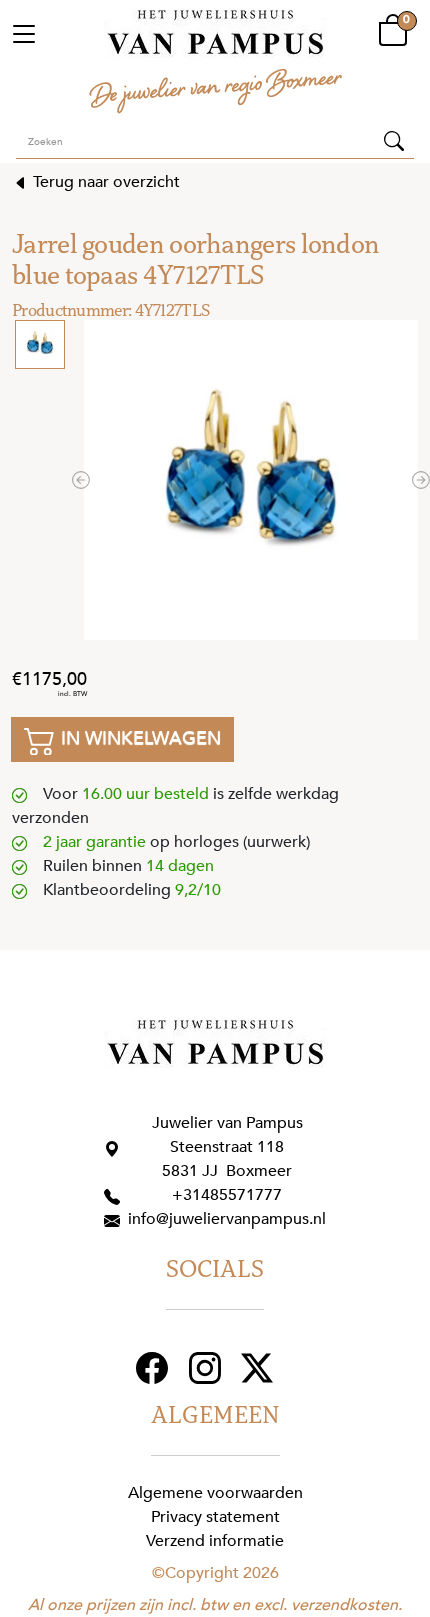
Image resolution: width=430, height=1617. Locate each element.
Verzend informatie (215, 1541)
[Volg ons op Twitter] (259, 1366)
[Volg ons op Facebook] (154, 1366)
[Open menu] (24, 33)
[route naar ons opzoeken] (116, 1147)
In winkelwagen (138, 738)
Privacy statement (215, 1517)
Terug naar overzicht (104, 182)
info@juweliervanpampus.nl (227, 1219)
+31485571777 (227, 1195)
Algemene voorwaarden (215, 1493)
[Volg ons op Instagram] (207, 1366)
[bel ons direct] (116, 1195)
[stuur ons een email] (116, 1219)
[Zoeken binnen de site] (394, 140)
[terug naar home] (214, 32)
